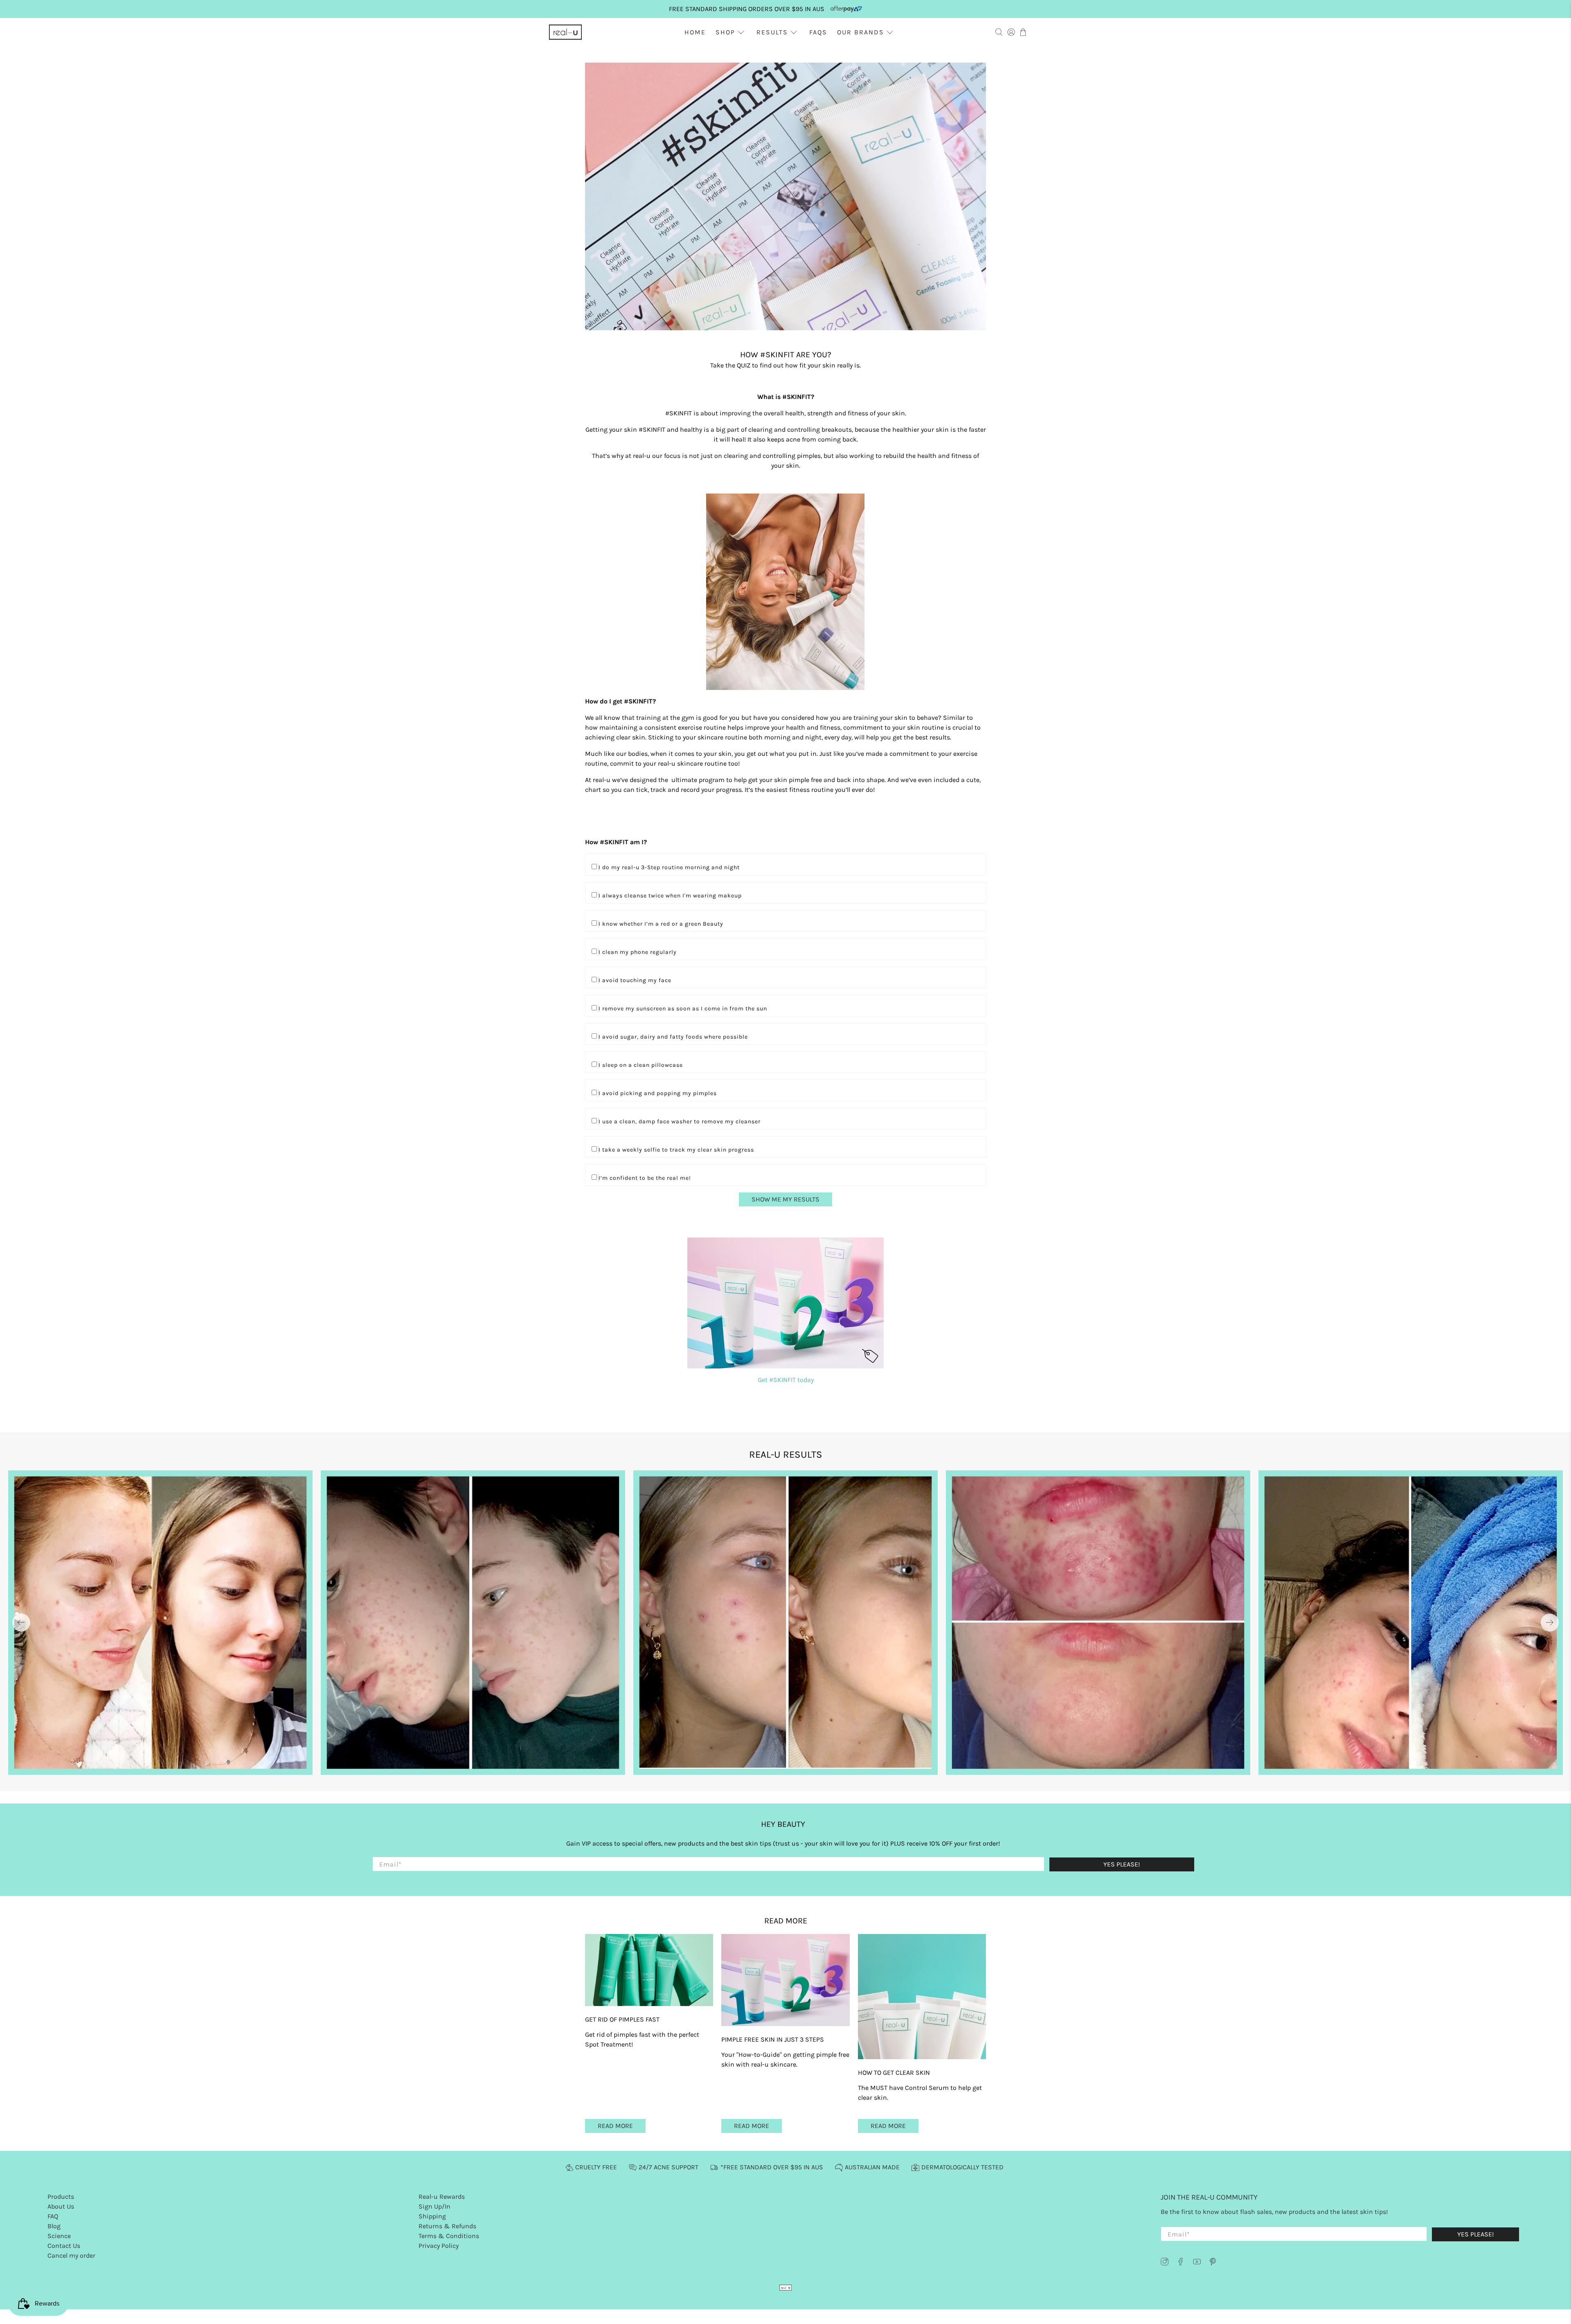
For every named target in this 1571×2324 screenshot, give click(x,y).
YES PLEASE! (852, 1180)
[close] (961, 1120)
